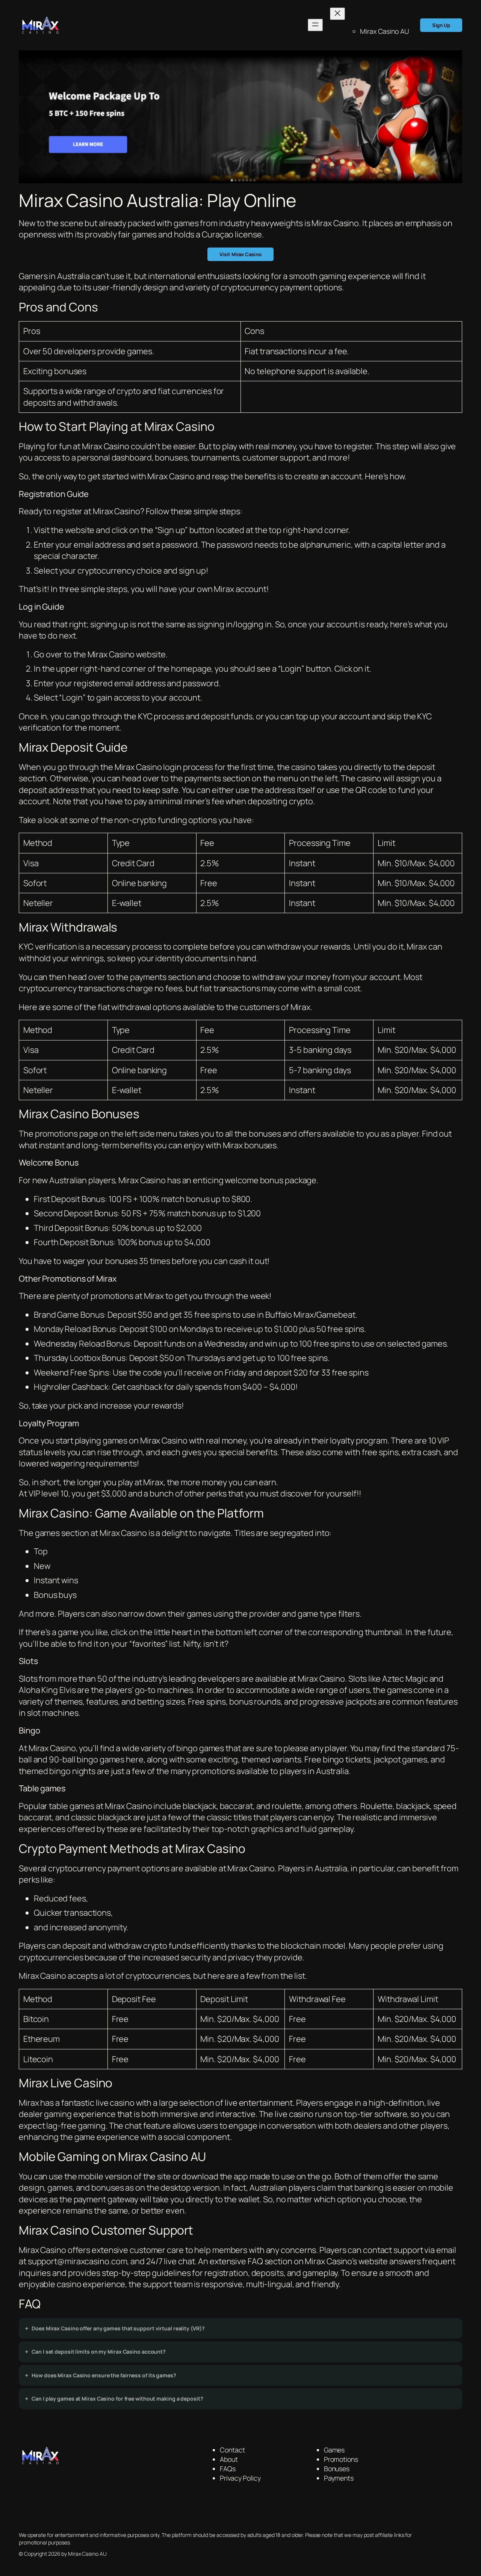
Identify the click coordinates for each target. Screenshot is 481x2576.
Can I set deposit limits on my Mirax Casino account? (99, 2352)
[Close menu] (337, 14)
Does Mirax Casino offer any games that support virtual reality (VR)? (118, 2328)
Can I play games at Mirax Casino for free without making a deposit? (117, 2399)
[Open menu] (315, 25)
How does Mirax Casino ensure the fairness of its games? (104, 2375)
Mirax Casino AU (384, 31)
